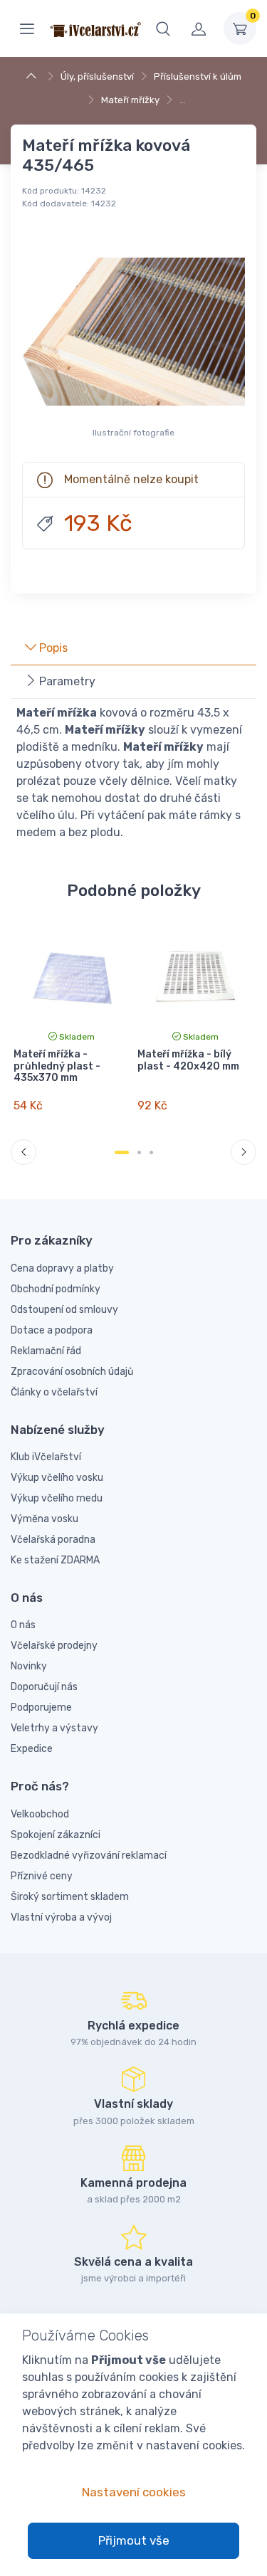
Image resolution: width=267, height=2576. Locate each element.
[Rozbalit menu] (27, 28)
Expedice (32, 1749)
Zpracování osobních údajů (72, 1372)
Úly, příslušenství (97, 76)
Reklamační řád (46, 1351)
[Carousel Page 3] (151, 1152)
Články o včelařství (54, 1392)
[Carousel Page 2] (139, 1152)
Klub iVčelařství (46, 1457)
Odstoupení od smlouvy (64, 1310)
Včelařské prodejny (54, 1646)
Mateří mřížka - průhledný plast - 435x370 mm (57, 1066)
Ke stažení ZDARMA (55, 1560)
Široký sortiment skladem (70, 1897)
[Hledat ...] (163, 28)
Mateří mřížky (130, 100)
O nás (23, 1625)
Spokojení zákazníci (56, 1835)
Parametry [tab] (66, 681)
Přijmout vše (134, 2540)
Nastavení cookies (134, 2492)
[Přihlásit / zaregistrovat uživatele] (199, 28)
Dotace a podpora (52, 1330)
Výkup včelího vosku (57, 1478)
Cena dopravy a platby (62, 1268)
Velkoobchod (40, 1814)
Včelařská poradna (53, 1540)
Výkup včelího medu (57, 1498)
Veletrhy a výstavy (54, 1728)
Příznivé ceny (42, 1876)
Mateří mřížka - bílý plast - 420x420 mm (188, 1060)
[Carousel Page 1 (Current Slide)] (122, 1152)
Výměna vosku (44, 1519)
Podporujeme (41, 1707)
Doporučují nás (44, 1687)
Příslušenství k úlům (198, 76)
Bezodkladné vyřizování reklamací (89, 1856)
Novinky (29, 1666)
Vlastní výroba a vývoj (61, 1917)
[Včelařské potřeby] (33, 76)
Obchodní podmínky (56, 1289)
